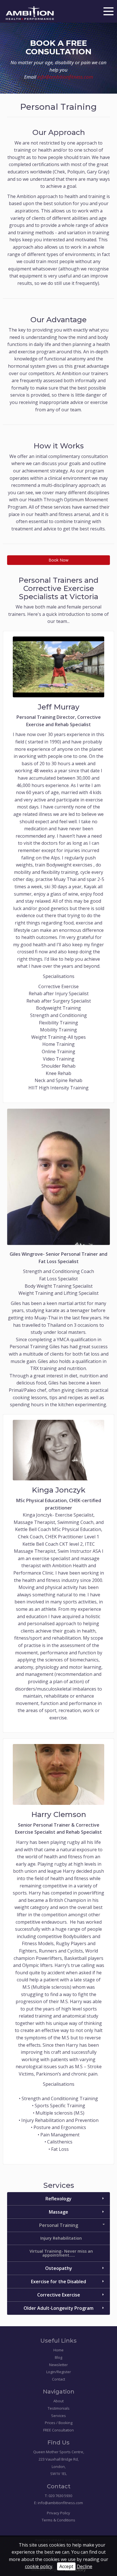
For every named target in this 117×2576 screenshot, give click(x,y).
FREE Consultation (58, 2430)
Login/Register (59, 2372)
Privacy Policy (58, 2513)
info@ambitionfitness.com (65, 77)
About (58, 2401)
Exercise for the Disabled (58, 2282)
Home (58, 2350)
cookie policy (39, 2566)
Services (58, 2416)
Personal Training (59, 2225)
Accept (66, 2566)
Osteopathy (59, 2268)
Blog (58, 2357)
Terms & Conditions (58, 2520)
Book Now (58, 560)
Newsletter (58, 2365)
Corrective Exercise (59, 2295)
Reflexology (58, 2199)
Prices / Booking (59, 2423)
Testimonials (59, 2408)
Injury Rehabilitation (61, 2238)
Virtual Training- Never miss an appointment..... (61, 2253)
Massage (58, 2212)
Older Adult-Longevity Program (58, 2308)
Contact (58, 2379)
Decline (84, 2566)
